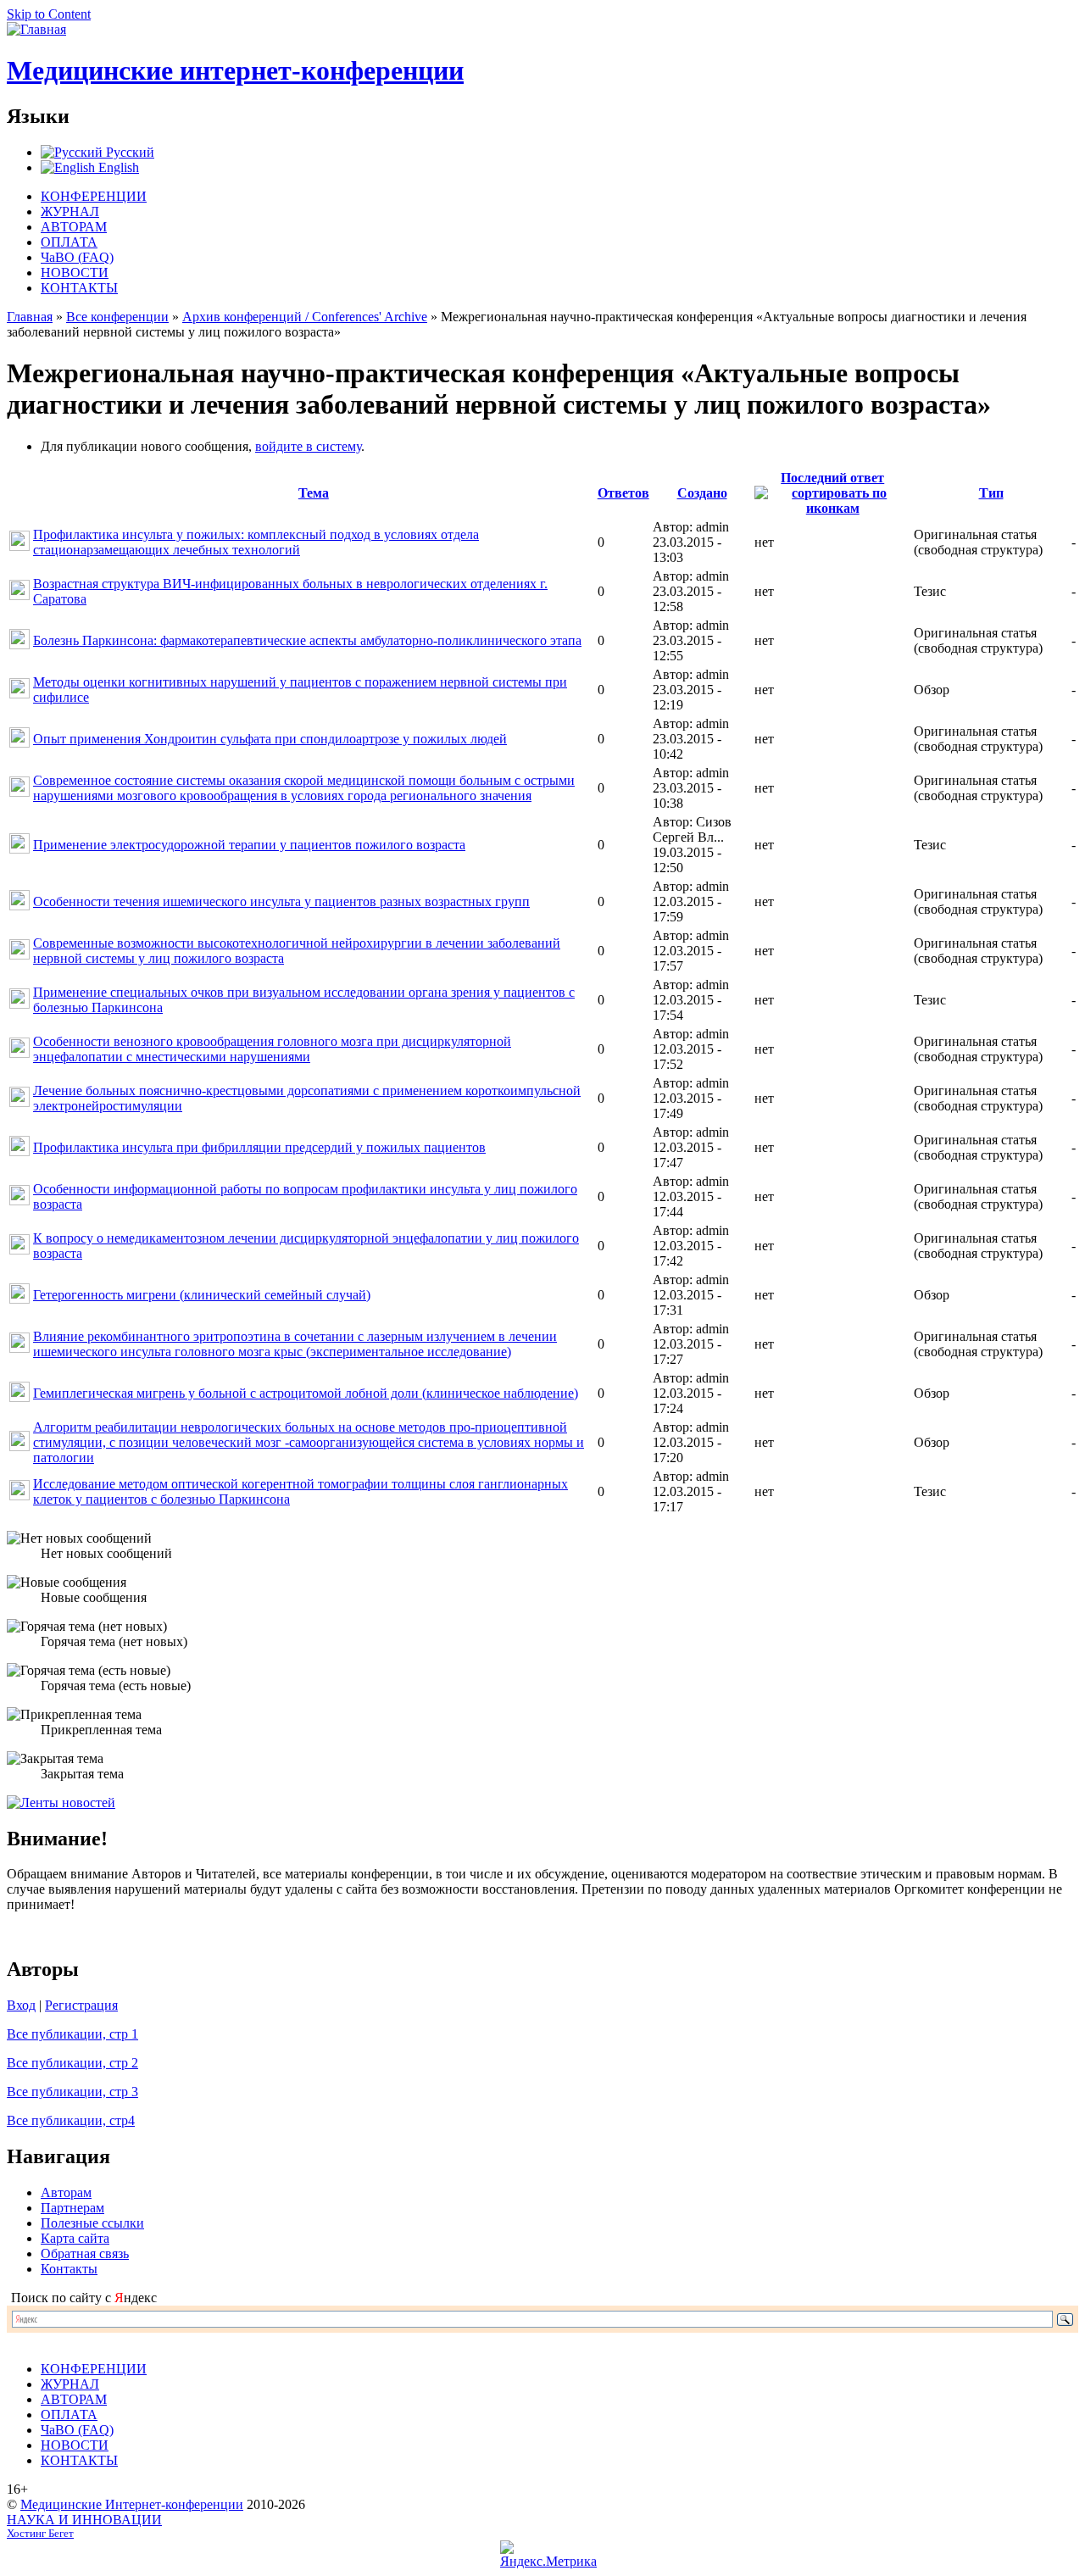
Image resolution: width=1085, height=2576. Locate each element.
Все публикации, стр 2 (72, 2063)
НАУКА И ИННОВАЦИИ (84, 2520)
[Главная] (36, 29)
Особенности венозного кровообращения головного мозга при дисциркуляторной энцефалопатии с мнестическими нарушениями (272, 1049)
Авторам (66, 2192)
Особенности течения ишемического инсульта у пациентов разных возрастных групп (281, 901)
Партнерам (72, 2208)
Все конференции (117, 317)
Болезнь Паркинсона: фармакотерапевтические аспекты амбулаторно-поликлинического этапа (307, 640)
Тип (991, 493)
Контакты (69, 2269)
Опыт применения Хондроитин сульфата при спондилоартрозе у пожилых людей (270, 739)
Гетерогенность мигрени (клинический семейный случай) (202, 1295)
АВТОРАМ (74, 227)
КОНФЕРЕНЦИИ (94, 196)
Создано (702, 493)
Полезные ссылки (92, 2223)
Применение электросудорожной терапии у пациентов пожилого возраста (249, 845)
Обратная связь (85, 2253)
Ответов (623, 493)
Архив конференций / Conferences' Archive (305, 317)
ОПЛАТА (69, 242)
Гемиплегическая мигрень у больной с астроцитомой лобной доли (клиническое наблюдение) (306, 1393)
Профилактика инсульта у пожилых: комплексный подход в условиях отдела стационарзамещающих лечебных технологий (256, 542)
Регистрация (81, 2005)
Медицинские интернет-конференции (235, 70)
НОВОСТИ (75, 273)
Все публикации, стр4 (71, 2120)
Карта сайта (75, 2238)
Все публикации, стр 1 (72, 2034)
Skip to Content (49, 14)
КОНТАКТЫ (79, 288)
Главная (30, 317)
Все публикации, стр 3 (72, 2092)
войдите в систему (308, 446)
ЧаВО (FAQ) (77, 257)
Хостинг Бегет (40, 2534)
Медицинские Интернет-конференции (132, 2504)
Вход (21, 2005)
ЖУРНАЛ (70, 211)
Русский (128, 152)
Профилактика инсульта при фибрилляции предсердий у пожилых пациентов (259, 1147)
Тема (314, 493)
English (117, 167)
